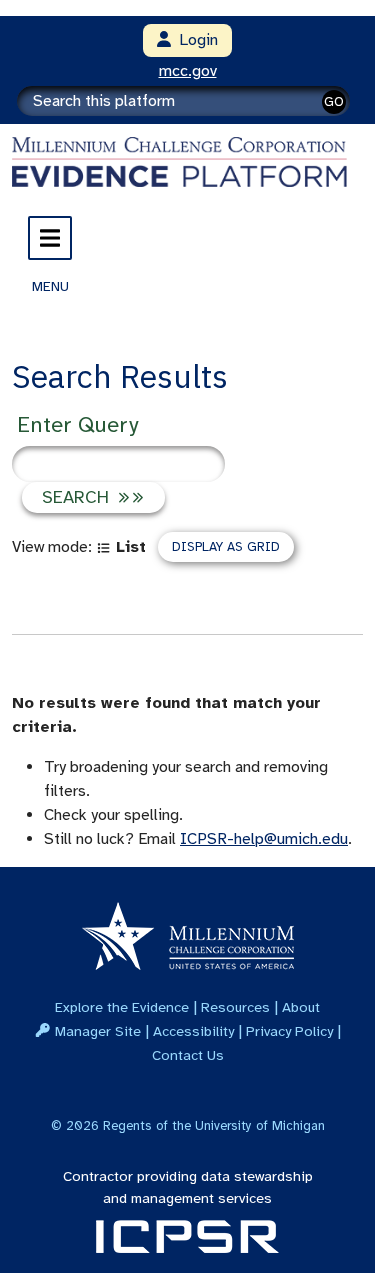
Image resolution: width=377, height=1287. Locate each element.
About (301, 1007)
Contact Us (188, 1055)
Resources (235, 1007)
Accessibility (193, 1031)
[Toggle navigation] (50, 238)
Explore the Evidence (122, 1007)
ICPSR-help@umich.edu (264, 839)
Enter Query (77, 424)
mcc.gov (188, 71)
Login (194, 40)
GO (334, 101)
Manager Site (98, 1031)
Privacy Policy (289, 1031)
